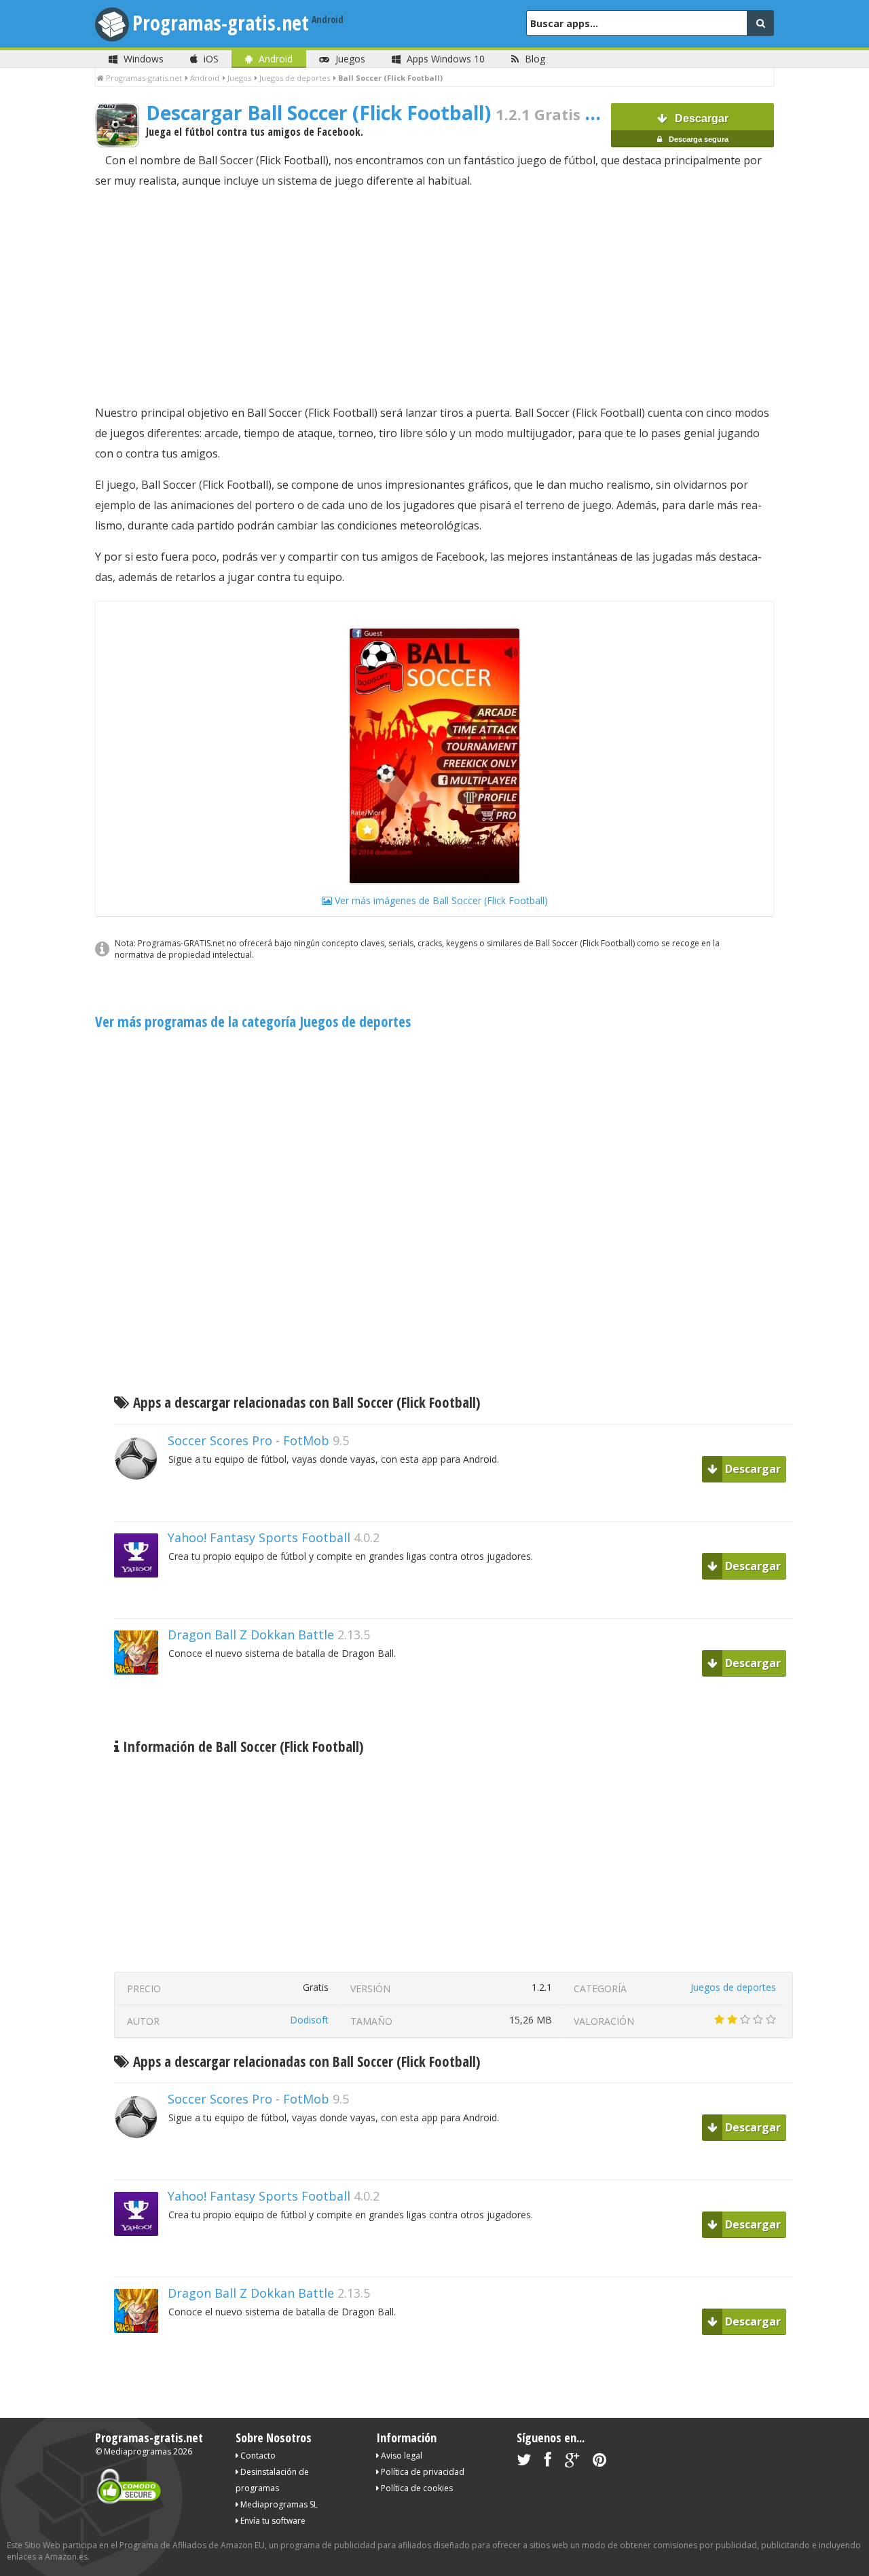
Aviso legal (401, 2456)
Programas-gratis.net (221, 23)
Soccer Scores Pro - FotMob (248, 1440)
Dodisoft (309, 2020)
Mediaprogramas (137, 2451)
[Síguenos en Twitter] (524, 2462)
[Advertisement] (434, 297)
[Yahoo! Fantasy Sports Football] (141, 1601)
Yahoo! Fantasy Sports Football (259, 1537)
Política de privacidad (422, 2472)
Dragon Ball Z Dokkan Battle (251, 1635)
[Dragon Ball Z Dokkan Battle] (141, 1698)
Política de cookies (416, 2488)
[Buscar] (760, 23)
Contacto (257, 2456)
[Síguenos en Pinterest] (599, 2462)
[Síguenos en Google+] (572, 2462)
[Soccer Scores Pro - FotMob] (141, 1504)
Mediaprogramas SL (278, 2504)
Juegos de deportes (733, 1987)
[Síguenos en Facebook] (548, 2462)
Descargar (698, 128)
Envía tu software (272, 2521)
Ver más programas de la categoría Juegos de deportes (253, 1022)
